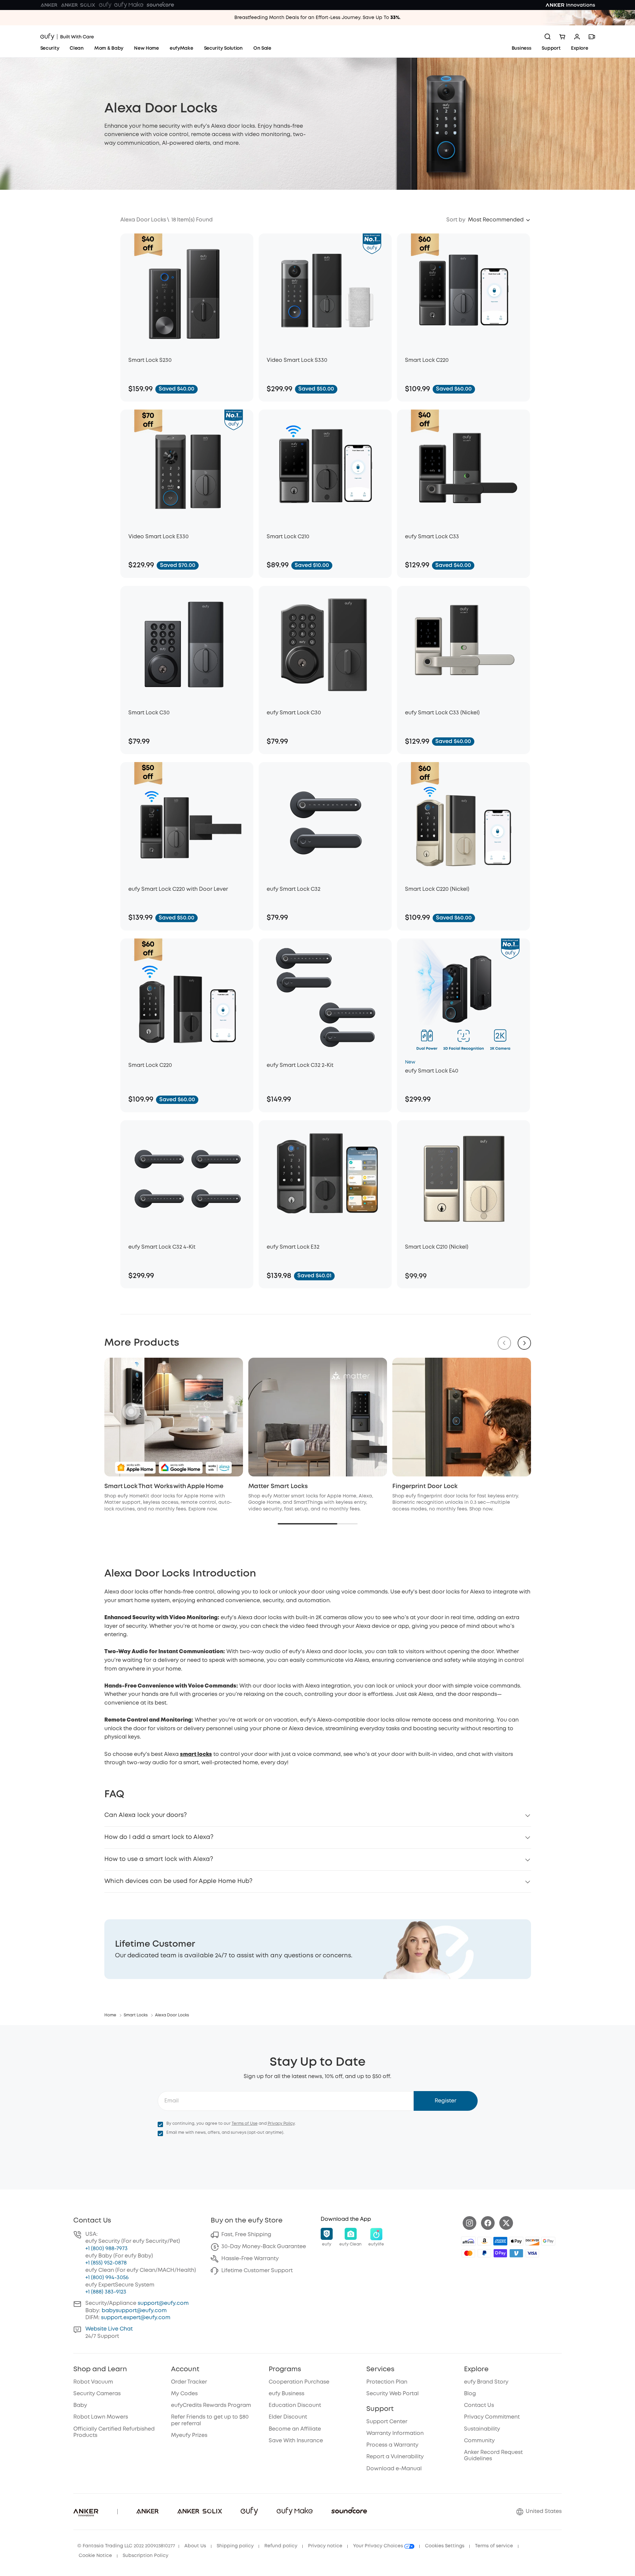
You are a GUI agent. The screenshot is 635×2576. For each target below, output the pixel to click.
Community (479, 2441)
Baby (80, 2405)
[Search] (548, 37)
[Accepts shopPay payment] (500, 2253)
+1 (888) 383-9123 (106, 2292)
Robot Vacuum (93, 2382)
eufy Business (286, 2394)
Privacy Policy (281, 2124)
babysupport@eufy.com (134, 2311)
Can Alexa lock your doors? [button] (145, 1815)
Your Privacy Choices (379, 2546)
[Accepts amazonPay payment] (484, 2241)
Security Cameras (97, 2394)
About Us (195, 2546)
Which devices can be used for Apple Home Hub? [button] (178, 1881)
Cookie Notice (95, 2556)
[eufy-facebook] (488, 2223)
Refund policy (281, 2546)
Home (110, 2015)
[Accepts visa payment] (532, 2253)
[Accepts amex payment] (500, 2241)
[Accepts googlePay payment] (548, 2241)
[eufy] (105, 5)
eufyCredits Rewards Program (211, 2405)
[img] (468, 2241)
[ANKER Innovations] (570, 5)
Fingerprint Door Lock (425, 1486)
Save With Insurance (296, 2441)
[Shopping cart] (562, 37)
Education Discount (295, 2405)
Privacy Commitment (492, 2417)
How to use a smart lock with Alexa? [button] (159, 1859)
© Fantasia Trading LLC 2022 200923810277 (126, 2546)
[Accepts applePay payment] (516, 2241)
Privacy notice (325, 2546)
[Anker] (49, 5)
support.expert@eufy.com (136, 2318)
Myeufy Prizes (189, 2435)
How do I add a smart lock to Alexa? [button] (159, 1837)
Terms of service (494, 2546)
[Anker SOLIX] (78, 5)
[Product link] (187, 292)
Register (445, 2101)
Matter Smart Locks (278, 1486)
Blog (470, 2394)
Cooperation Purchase (299, 2382)
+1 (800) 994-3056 (107, 2278)
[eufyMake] (129, 5)
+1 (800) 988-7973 (106, 2249)
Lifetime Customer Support (257, 2271)
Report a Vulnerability (395, 2457)
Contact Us (479, 2405)
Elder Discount (288, 2417)
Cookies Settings (445, 2546)
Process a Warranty (392, 2445)
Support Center (387, 2422)
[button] (499, 220)
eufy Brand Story (486, 2382)
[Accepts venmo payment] (516, 2253)
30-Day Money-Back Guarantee (264, 2247)
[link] (318, 1949)
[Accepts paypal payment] (484, 2253)
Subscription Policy (145, 2556)
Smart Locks (136, 2015)
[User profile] (577, 37)
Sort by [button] (456, 220)
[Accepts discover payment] (532, 2241)
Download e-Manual (394, 2469)
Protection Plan (387, 2382)
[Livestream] (592, 37)
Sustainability (482, 2429)
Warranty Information (395, 2433)
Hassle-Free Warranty (250, 2259)
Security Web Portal (392, 2394)
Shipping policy (235, 2546)
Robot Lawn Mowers (101, 2417)
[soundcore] (160, 5)
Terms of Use (245, 2124)
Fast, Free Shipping (246, 2235)
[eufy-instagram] (469, 2223)
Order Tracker (189, 2382)
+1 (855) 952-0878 (106, 2263)
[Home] (67, 37)
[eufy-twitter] (506, 2223)
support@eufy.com (163, 2303)
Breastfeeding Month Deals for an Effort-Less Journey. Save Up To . (317, 18)
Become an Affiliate (295, 2429)
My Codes (184, 2394)
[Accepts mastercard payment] (468, 2253)
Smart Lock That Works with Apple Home (164, 1486)
